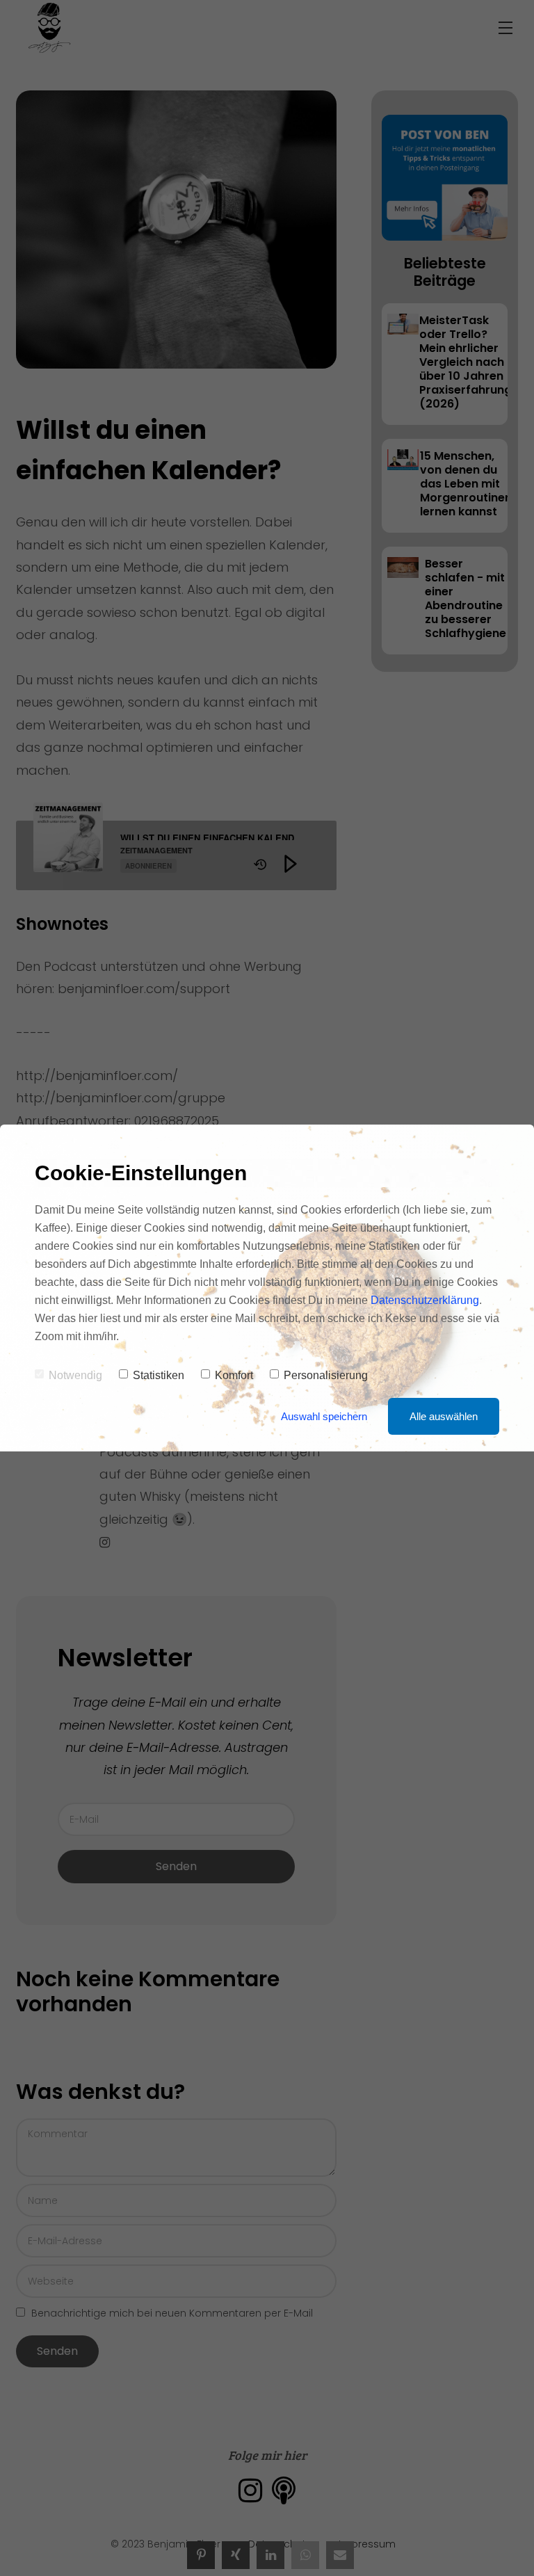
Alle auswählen (444, 1416)
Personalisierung (326, 1375)
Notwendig (75, 1375)
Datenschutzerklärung (425, 1300)
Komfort (234, 1375)
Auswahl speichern (324, 1416)
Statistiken (159, 1375)
